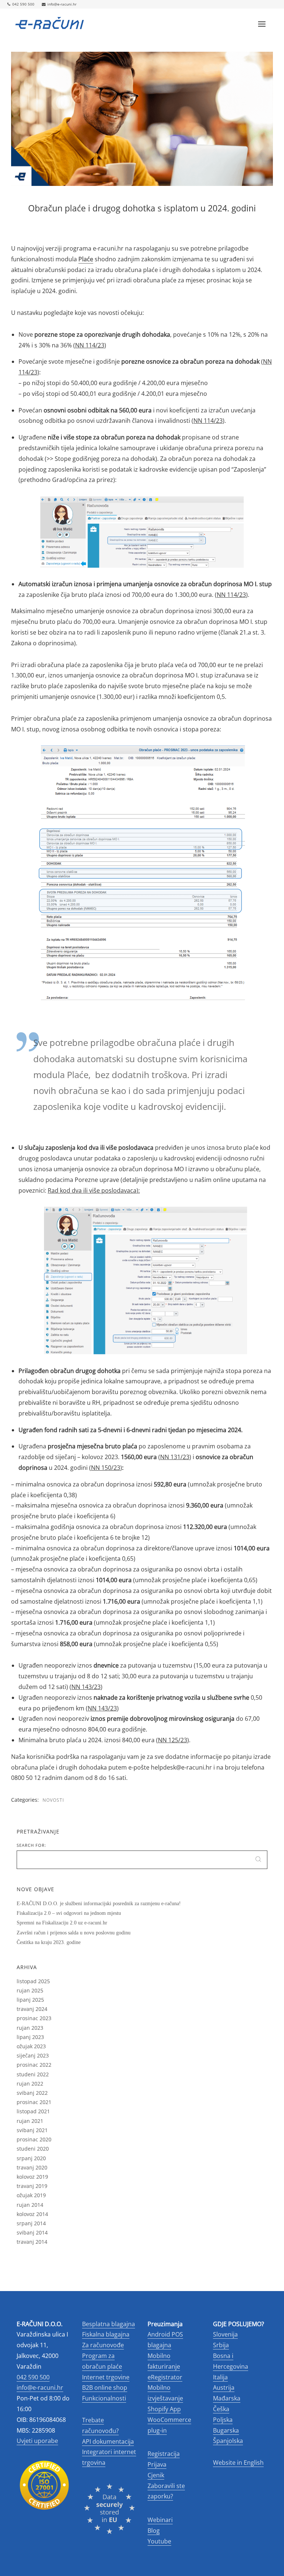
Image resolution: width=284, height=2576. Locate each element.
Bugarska (226, 2430)
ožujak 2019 (31, 2195)
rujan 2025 (30, 1990)
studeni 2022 (33, 2074)
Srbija (221, 2345)
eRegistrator (165, 2377)
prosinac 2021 (34, 2102)
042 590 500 (23, 4)
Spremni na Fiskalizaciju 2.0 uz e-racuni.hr (62, 1923)
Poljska (223, 2420)
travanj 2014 (32, 2242)
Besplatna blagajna (109, 2324)
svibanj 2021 (32, 2130)
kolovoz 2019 (32, 2177)
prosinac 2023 (34, 2018)
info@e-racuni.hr (62, 4)
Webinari (160, 2520)
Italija (220, 2377)
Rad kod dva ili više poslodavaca (92, 1190)
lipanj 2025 (30, 2000)
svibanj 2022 (32, 2093)
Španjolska (228, 2441)
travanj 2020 (32, 2167)
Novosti (53, 1800)
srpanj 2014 (31, 2223)
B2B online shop (105, 2388)
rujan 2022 (30, 2084)
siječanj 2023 (33, 2055)
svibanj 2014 (32, 2232)
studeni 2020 (33, 2149)
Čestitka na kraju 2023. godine (49, 1942)
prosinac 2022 (34, 2065)
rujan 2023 (30, 2028)
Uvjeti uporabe (37, 2441)
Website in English (238, 2463)
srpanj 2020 (31, 2158)
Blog (154, 2531)
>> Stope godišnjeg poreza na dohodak (101, 459)
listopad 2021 (33, 2111)
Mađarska (227, 2398)
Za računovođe (103, 2345)
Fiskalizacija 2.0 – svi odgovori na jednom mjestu (69, 1913)
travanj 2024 (32, 2009)
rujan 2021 (30, 2121)
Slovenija (225, 2334)
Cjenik (156, 2475)
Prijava (157, 2464)
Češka (221, 2409)
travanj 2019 (32, 2186)
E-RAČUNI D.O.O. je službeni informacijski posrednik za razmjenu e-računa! (99, 1904)
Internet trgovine (106, 2377)
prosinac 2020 (34, 2139)
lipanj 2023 (30, 2037)
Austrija (224, 2388)
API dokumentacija (108, 2441)
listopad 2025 (33, 1981)
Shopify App (164, 2409)
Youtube (159, 2541)
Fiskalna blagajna (106, 2334)
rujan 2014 (30, 2205)
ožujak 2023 (31, 2046)
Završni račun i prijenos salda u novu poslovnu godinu (74, 1933)
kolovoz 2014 (32, 2214)
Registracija (164, 2454)
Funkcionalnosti (104, 2398)
